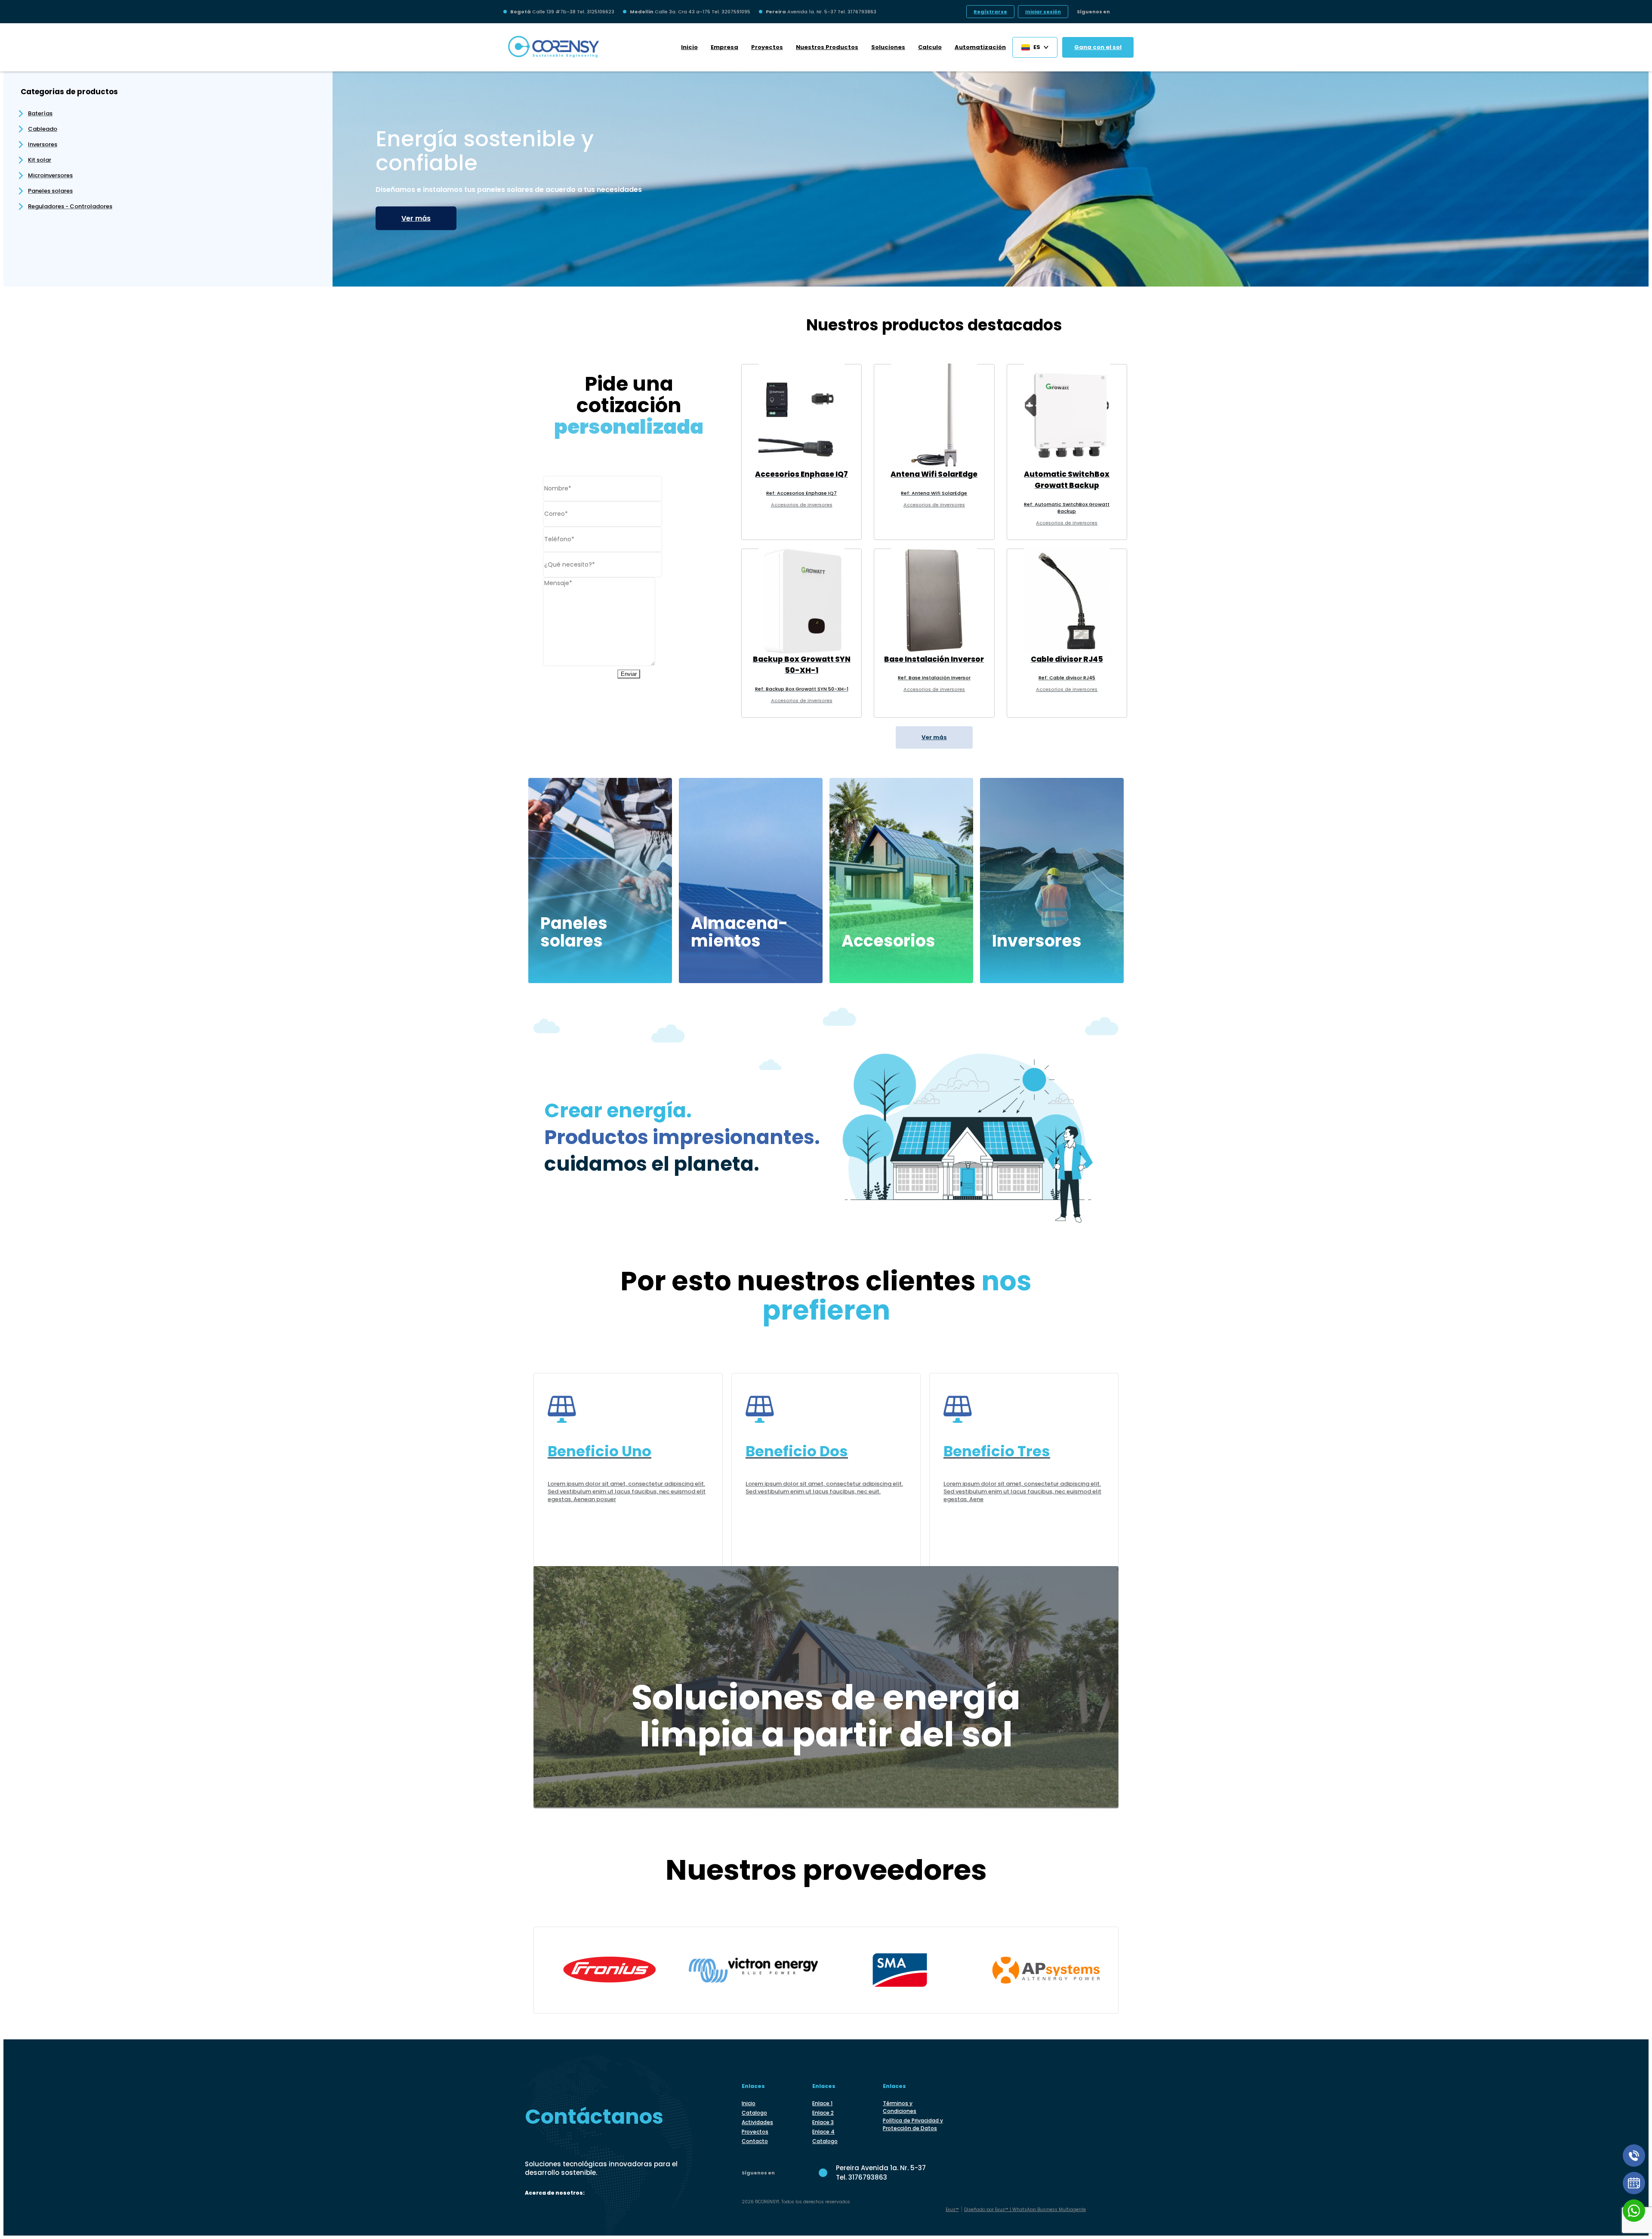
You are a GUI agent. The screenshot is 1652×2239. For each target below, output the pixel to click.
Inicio (689, 47)
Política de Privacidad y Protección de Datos (913, 2124)
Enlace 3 (823, 2122)
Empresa (724, 47)
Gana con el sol (1098, 47)
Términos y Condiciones (900, 2107)
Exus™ (952, 2210)
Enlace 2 (823, 2113)
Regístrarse (990, 12)
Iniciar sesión (1043, 12)
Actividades (757, 2122)
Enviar (629, 674)
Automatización (980, 47)
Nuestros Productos (827, 47)
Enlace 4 (823, 2132)
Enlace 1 (822, 2103)
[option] (991, 175)
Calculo (930, 47)
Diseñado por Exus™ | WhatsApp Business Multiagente (1025, 2210)
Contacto (755, 2141)
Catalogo (754, 2113)
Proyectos (767, 47)
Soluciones (888, 47)
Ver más (416, 218)
